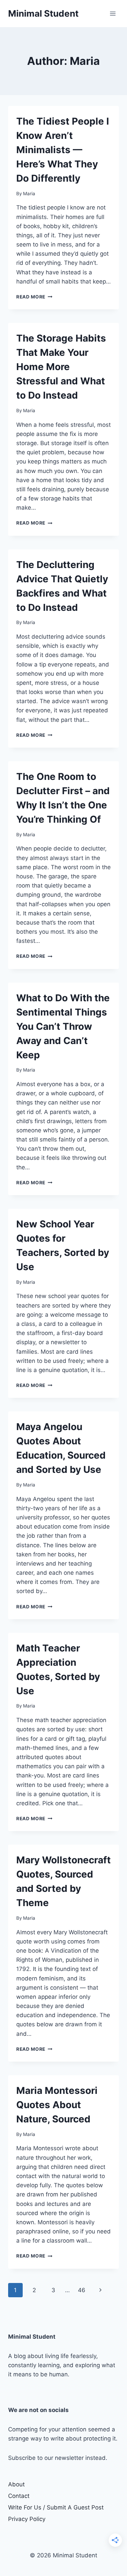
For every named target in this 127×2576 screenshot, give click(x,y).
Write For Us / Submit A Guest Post (56, 2507)
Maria (29, 194)
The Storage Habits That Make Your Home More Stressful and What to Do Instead (61, 367)
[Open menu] (113, 13)
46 (82, 2290)
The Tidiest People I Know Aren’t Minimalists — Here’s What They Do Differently (63, 150)
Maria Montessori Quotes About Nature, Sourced (57, 2105)
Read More (34, 297)
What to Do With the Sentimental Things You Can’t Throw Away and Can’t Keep (63, 1026)
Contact (19, 2496)
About (16, 2484)
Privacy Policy (27, 2519)
